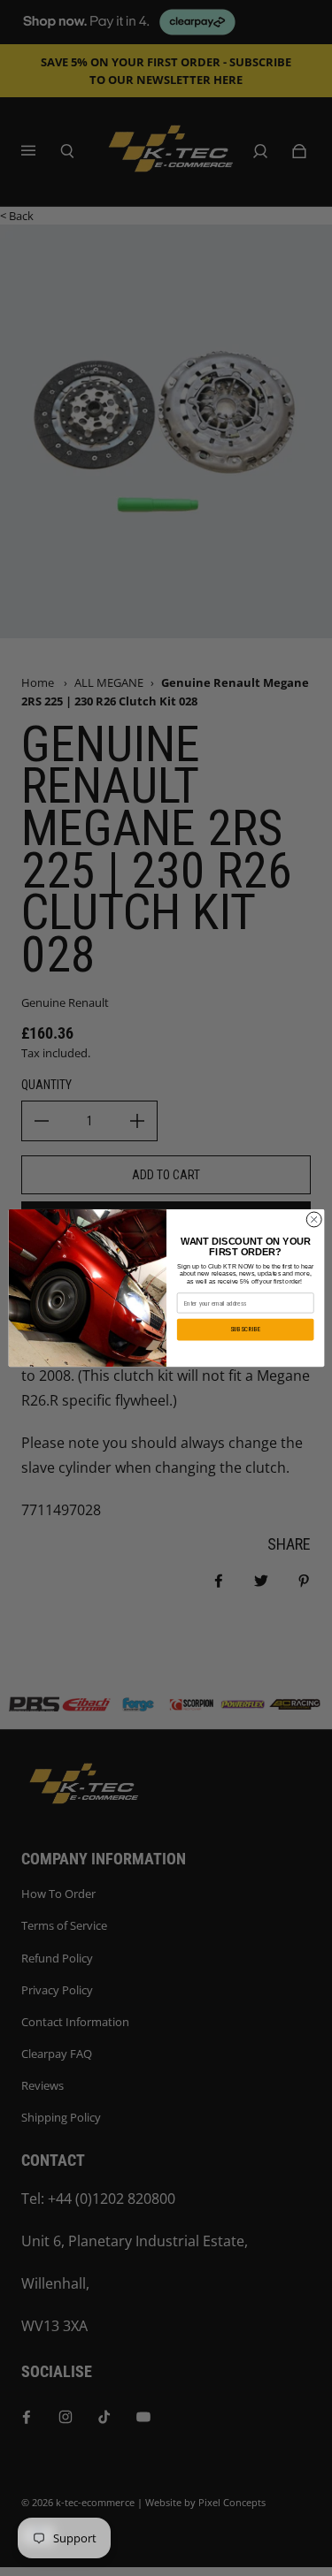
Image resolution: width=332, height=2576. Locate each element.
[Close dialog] (313, 1219)
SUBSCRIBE (245, 1330)
